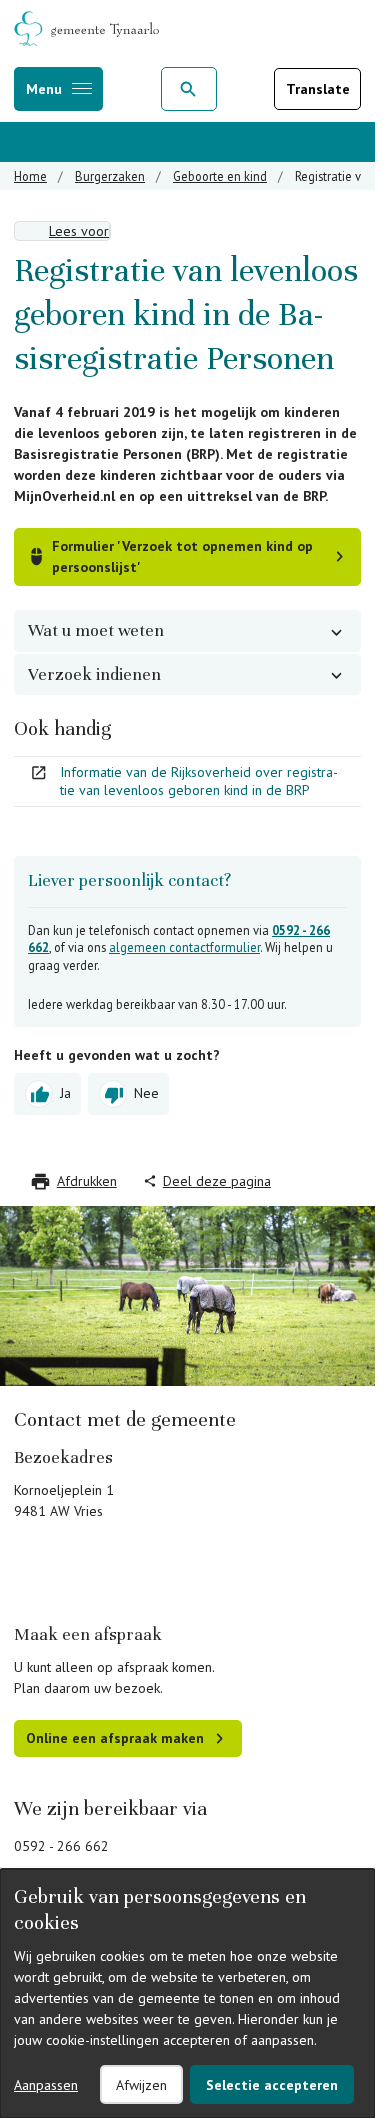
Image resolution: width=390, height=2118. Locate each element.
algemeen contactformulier (184, 947)
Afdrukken (87, 1181)
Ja (65, 1092)
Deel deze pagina (217, 1181)
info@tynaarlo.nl (64, 1867)
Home (30, 176)
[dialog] (187, 1993)
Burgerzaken (110, 176)
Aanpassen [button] (46, 2085)
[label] (62, 231)
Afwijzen (141, 2085)
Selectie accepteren (272, 2085)
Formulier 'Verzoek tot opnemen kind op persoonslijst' (182, 556)
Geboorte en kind (220, 176)
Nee (146, 1092)
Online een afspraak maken (115, 1738)
